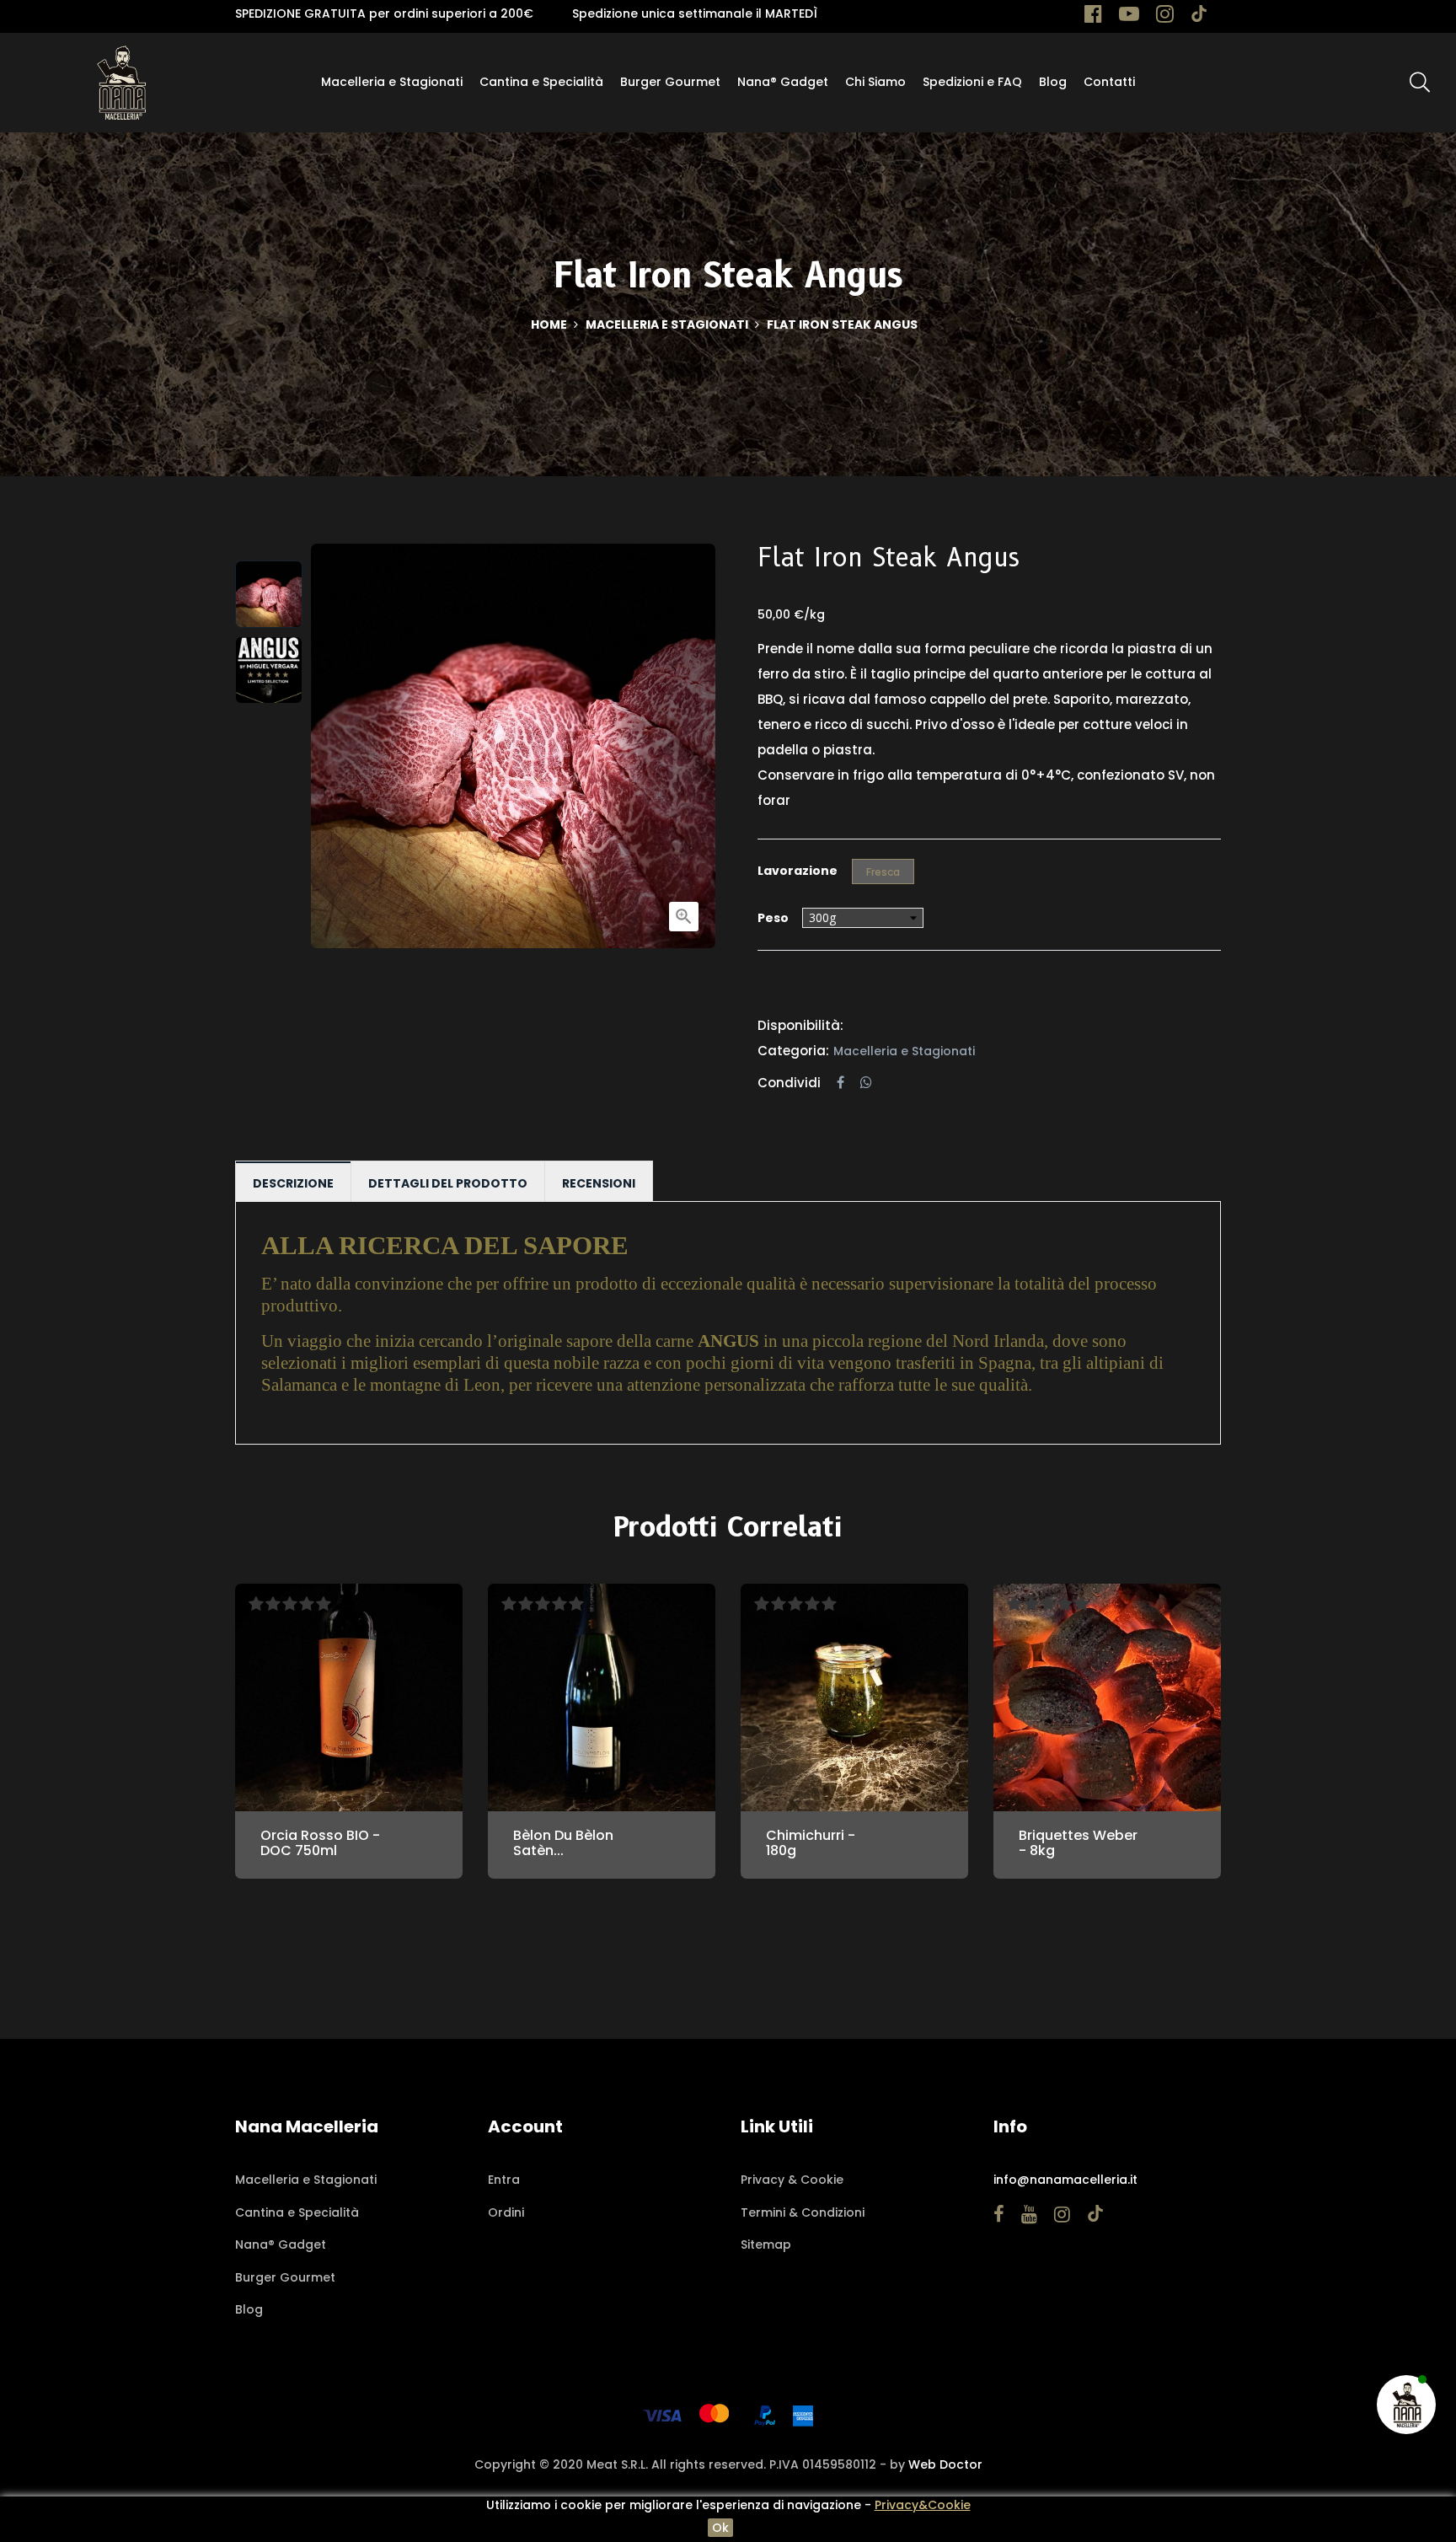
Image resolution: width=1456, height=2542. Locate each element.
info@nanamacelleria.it (1065, 2180)
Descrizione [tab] (293, 1183)
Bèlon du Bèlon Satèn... (563, 1843)
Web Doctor (945, 2464)
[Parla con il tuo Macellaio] (1407, 2404)
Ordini (506, 2212)
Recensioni (599, 1183)
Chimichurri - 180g (811, 1843)
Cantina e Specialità (297, 2212)
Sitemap (766, 2244)
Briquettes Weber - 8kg (1078, 1843)
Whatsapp (866, 1083)
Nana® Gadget (281, 2244)
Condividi (840, 1083)
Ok (720, 2528)
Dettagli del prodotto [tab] (448, 1183)
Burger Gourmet (285, 2277)
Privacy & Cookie (792, 2180)
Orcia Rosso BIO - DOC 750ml (320, 1843)
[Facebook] (1093, 17)
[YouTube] (1129, 17)
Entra (504, 2180)
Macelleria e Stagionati (904, 1051)
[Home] (121, 82)
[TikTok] (1199, 17)
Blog (249, 2309)
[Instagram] (1165, 17)
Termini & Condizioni (803, 2212)
